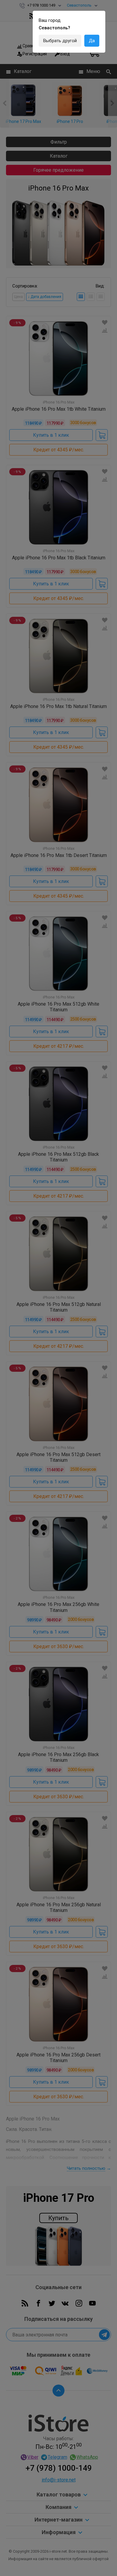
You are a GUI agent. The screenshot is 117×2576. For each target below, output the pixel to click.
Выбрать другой (60, 41)
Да (92, 41)
